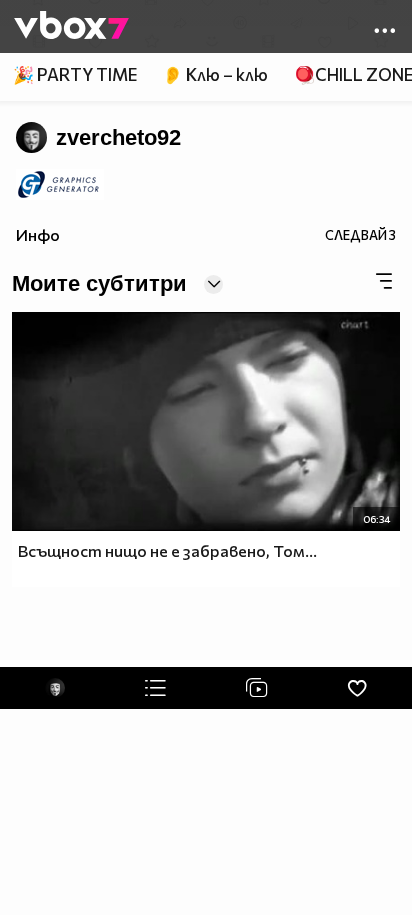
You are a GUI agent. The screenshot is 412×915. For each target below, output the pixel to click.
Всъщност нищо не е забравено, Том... (167, 550)
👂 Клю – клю (215, 74)
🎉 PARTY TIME (75, 74)
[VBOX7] (71, 27)
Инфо (38, 234)
